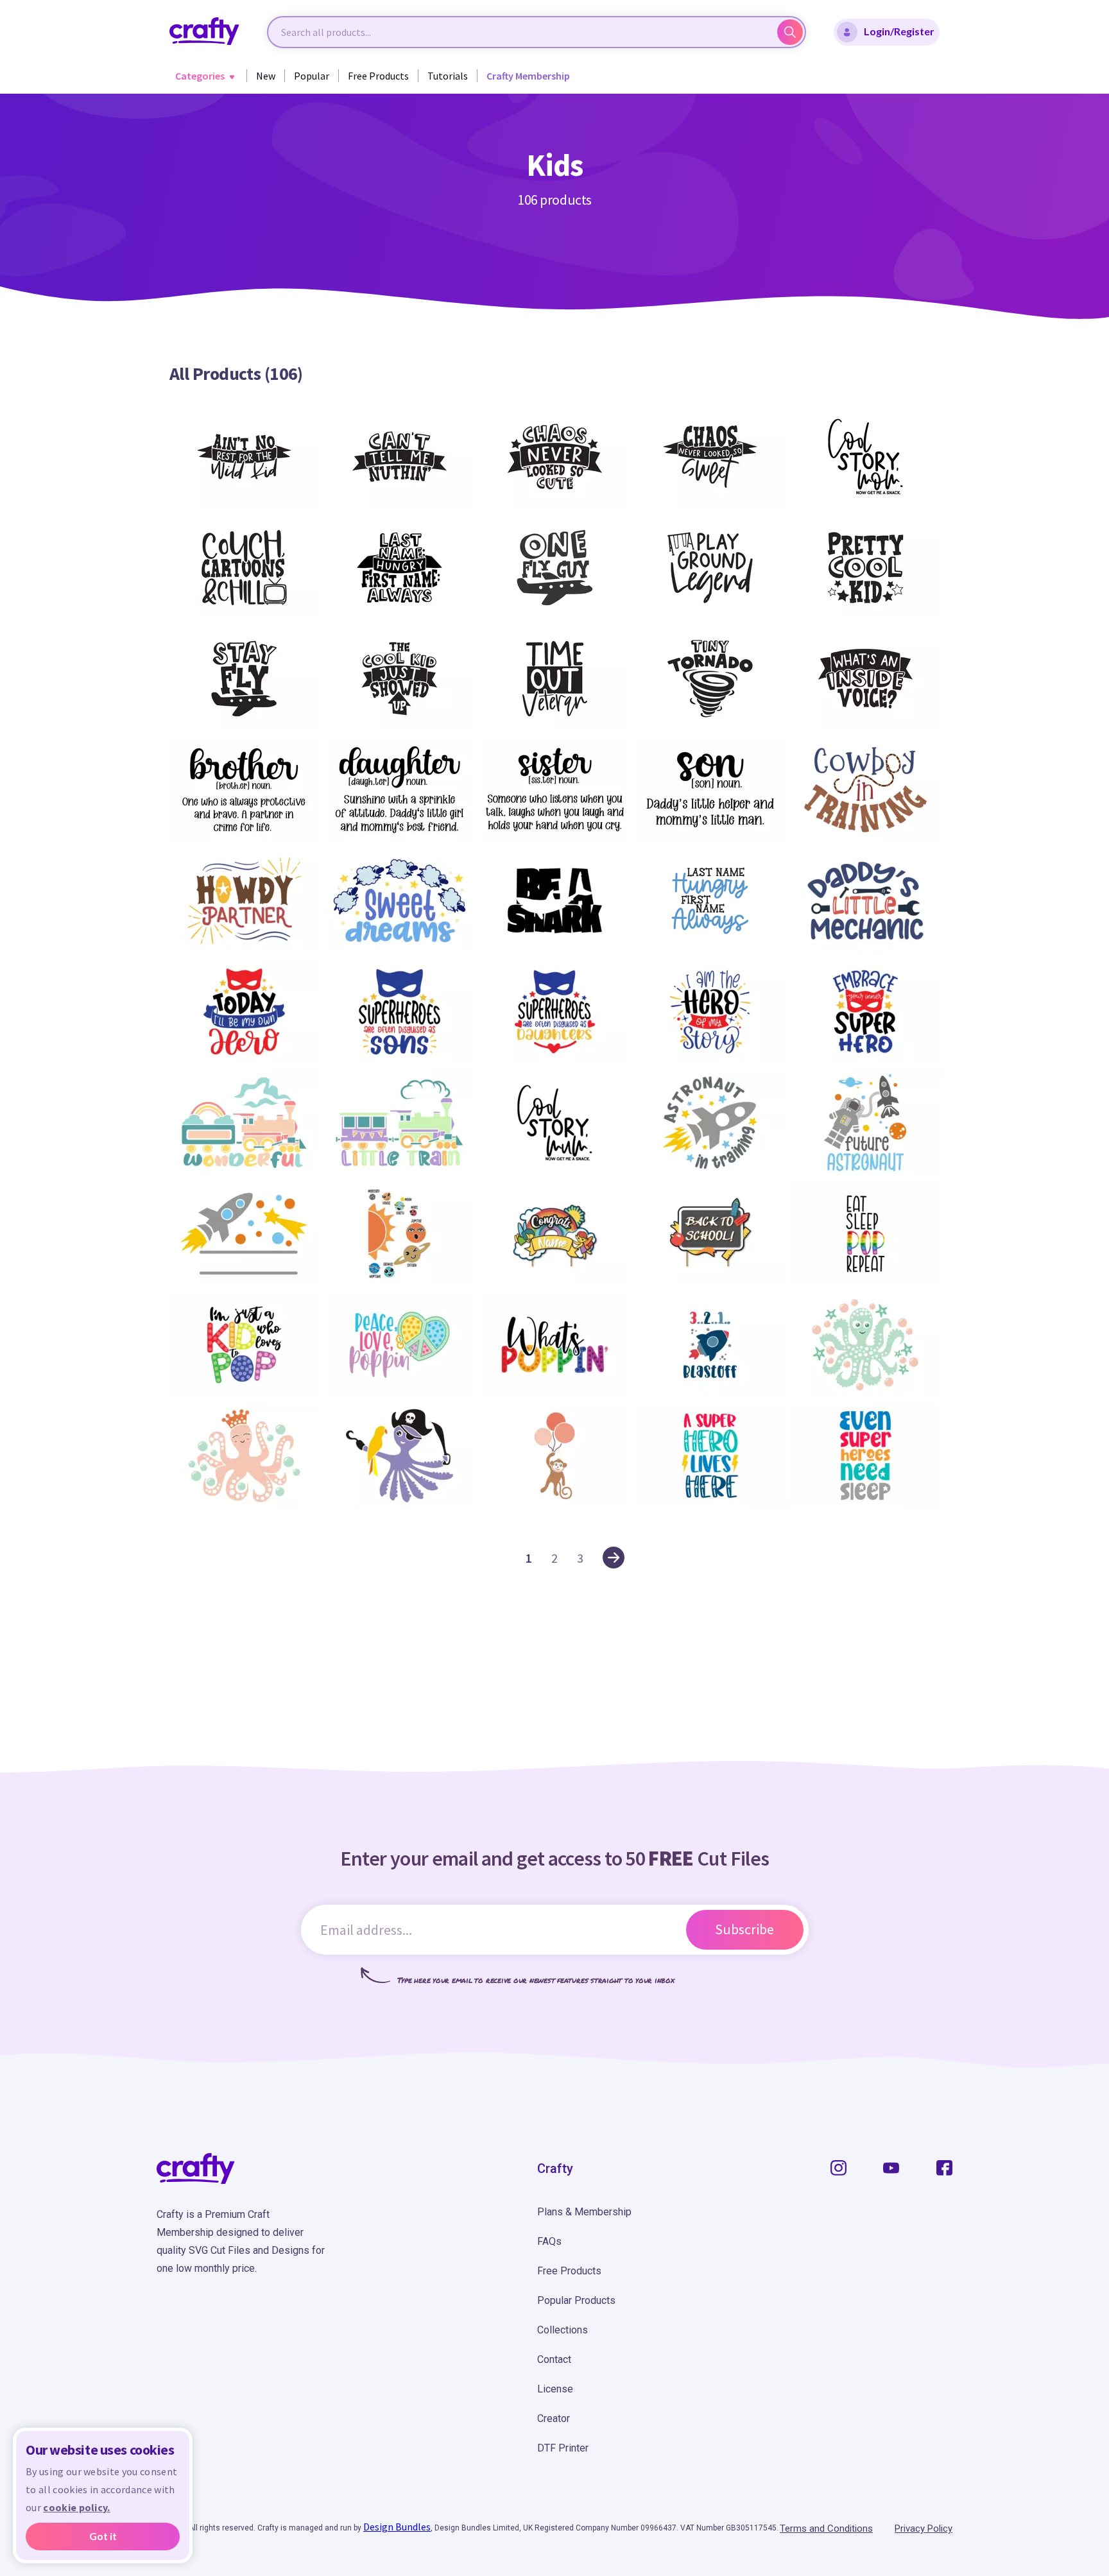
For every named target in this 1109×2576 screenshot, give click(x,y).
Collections (563, 2330)
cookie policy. (76, 2507)
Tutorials (448, 76)
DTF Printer (563, 2448)
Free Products (378, 76)
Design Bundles (397, 2527)
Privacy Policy (924, 2529)
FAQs (549, 2241)
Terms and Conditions (826, 2529)
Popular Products (576, 2300)
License (555, 2389)
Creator (554, 2418)
